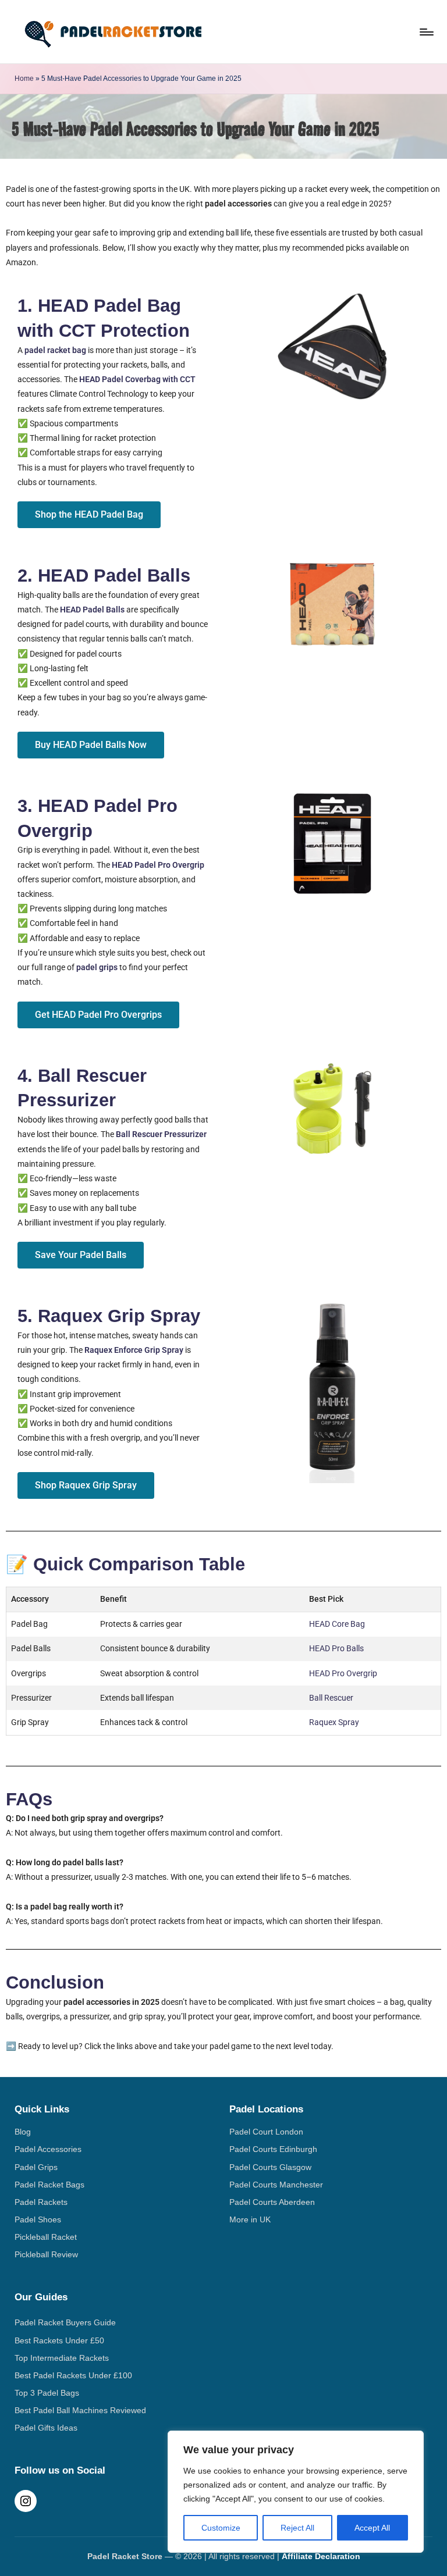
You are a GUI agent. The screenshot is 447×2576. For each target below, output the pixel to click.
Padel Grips (36, 2167)
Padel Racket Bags (49, 2185)
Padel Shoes (38, 2219)
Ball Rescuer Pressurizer (161, 1134)
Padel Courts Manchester (276, 2185)
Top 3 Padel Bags (47, 2393)
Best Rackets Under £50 (59, 2340)
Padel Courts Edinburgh (273, 2149)
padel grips (97, 968)
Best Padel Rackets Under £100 (73, 2375)
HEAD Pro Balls (336, 1649)
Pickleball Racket (46, 2237)
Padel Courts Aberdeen (272, 2202)
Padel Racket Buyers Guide (65, 2322)
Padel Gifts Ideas (46, 2428)
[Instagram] (26, 2505)
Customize (221, 2528)
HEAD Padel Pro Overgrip (158, 865)
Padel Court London (266, 2132)
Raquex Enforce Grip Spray (134, 1350)
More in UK (250, 2219)
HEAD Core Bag (337, 1624)
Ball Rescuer (331, 1698)
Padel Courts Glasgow (270, 2167)
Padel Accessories (48, 2149)
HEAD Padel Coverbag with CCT (137, 380)
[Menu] (426, 32)
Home (24, 79)
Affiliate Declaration (321, 2556)
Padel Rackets (41, 2202)
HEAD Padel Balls (92, 610)
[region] (296, 2492)
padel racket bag (55, 350)
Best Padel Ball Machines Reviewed (80, 2410)
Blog (23, 2132)
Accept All (372, 2528)
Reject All (297, 2528)
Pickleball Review (46, 2254)
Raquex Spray (334, 1722)
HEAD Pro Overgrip (343, 1674)
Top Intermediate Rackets (62, 2358)
